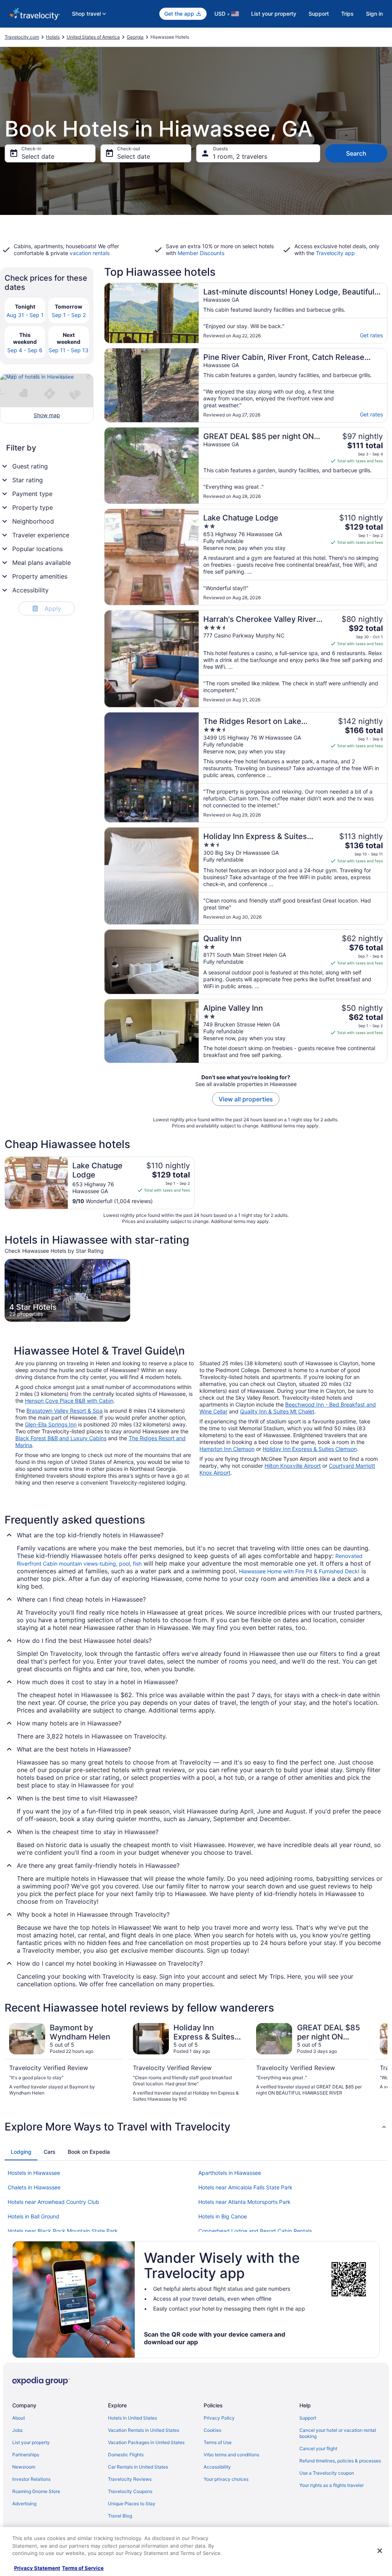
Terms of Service (83, 2568)
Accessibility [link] (217, 2467)
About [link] (19, 2418)
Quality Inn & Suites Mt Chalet (277, 1411)
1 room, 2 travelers (240, 156)
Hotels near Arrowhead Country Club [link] (53, 2202)
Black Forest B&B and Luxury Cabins (61, 1438)
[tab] (21, 2152)
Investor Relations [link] (31, 2479)
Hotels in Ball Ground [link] (33, 2216)
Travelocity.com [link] (22, 37)
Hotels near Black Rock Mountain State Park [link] (63, 2231)
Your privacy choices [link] (226, 2479)
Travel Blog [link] (120, 2516)
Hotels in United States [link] (132, 2418)
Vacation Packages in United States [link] (146, 2442)
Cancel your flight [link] (318, 2448)
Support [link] (308, 2418)
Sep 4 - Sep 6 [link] (25, 350)
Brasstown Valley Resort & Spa (65, 1411)
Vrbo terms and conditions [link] (231, 2455)
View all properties (246, 1099)
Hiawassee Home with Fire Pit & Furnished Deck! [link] (299, 1571)
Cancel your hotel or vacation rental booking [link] (338, 2433)
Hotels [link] (53, 37)
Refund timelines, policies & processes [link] (340, 2461)
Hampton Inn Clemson (227, 1449)
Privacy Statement (37, 2568)
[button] (196, 2127)
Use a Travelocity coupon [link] (327, 2473)
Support (319, 14)
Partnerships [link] (26, 2455)
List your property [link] (31, 2442)
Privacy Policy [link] (219, 2418)
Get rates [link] (371, 335)
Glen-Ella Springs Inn (51, 1424)
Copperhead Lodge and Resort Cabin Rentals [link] (255, 2231)
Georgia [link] (135, 37)
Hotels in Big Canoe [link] (223, 2216)
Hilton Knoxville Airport (293, 1466)
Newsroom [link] (24, 2467)
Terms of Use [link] (218, 2442)
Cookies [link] (212, 2430)
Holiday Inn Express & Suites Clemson (310, 1449)
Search (356, 153)
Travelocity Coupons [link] (130, 2491)
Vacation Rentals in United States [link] (144, 2430)
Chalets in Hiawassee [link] (34, 2187)
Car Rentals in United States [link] (138, 2467)
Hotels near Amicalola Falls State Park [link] (245, 2187)
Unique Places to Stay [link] (132, 2504)
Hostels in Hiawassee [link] (34, 2173)
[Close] (380, 2551)
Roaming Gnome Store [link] (36, 2491)
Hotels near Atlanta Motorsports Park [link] (244, 2202)
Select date (38, 156)
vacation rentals (90, 253)
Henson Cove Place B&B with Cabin (69, 1401)
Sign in (374, 14)
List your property (274, 14)
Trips (347, 14)
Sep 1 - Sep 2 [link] (69, 315)
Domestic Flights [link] (126, 2455)
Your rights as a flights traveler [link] (332, 2485)
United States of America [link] (93, 37)
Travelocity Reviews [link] (130, 2479)
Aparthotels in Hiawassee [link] (230, 2173)
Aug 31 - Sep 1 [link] (25, 315)
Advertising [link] (24, 2504)
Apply (48, 608)
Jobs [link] (17, 2430)
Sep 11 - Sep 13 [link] (69, 350)
